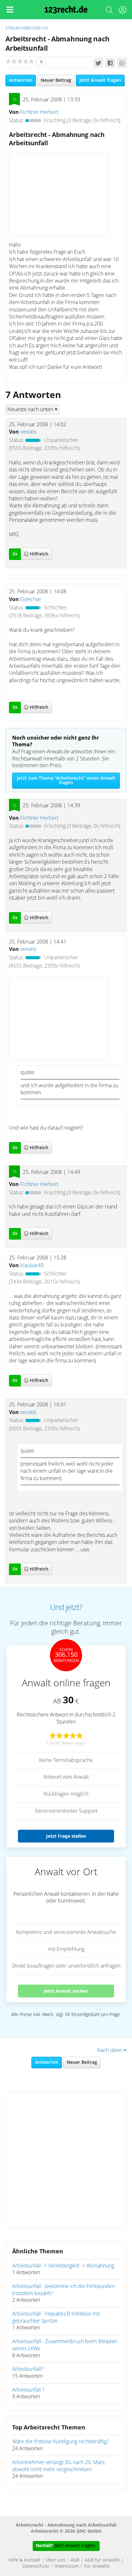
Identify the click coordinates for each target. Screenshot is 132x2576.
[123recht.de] (66, 10)
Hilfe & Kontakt (24, 2560)
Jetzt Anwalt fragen (100, 80)
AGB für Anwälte (102, 2560)
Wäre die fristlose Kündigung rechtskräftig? (61, 2442)
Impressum (67, 2566)
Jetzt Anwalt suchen (66, 1991)
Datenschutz (36, 2566)
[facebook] (110, 63)
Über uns (55, 2560)
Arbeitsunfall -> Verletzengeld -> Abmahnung (63, 2266)
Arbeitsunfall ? (28, 2390)
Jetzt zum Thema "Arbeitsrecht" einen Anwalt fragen (66, 781)
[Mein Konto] (122, 11)
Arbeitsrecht (35, 28)
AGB (75, 2560)
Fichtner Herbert (39, 112)
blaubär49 (32, 1266)
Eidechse (31, 599)
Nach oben (110, 2050)
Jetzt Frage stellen (66, 1836)
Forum (13, 28)
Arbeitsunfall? (28, 2369)
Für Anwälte (97, 2566)
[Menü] (10, 10)
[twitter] (98, 63)
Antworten (21, 80)
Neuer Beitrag (56, 80)
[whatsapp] (122, 63)
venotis (28, 432)
